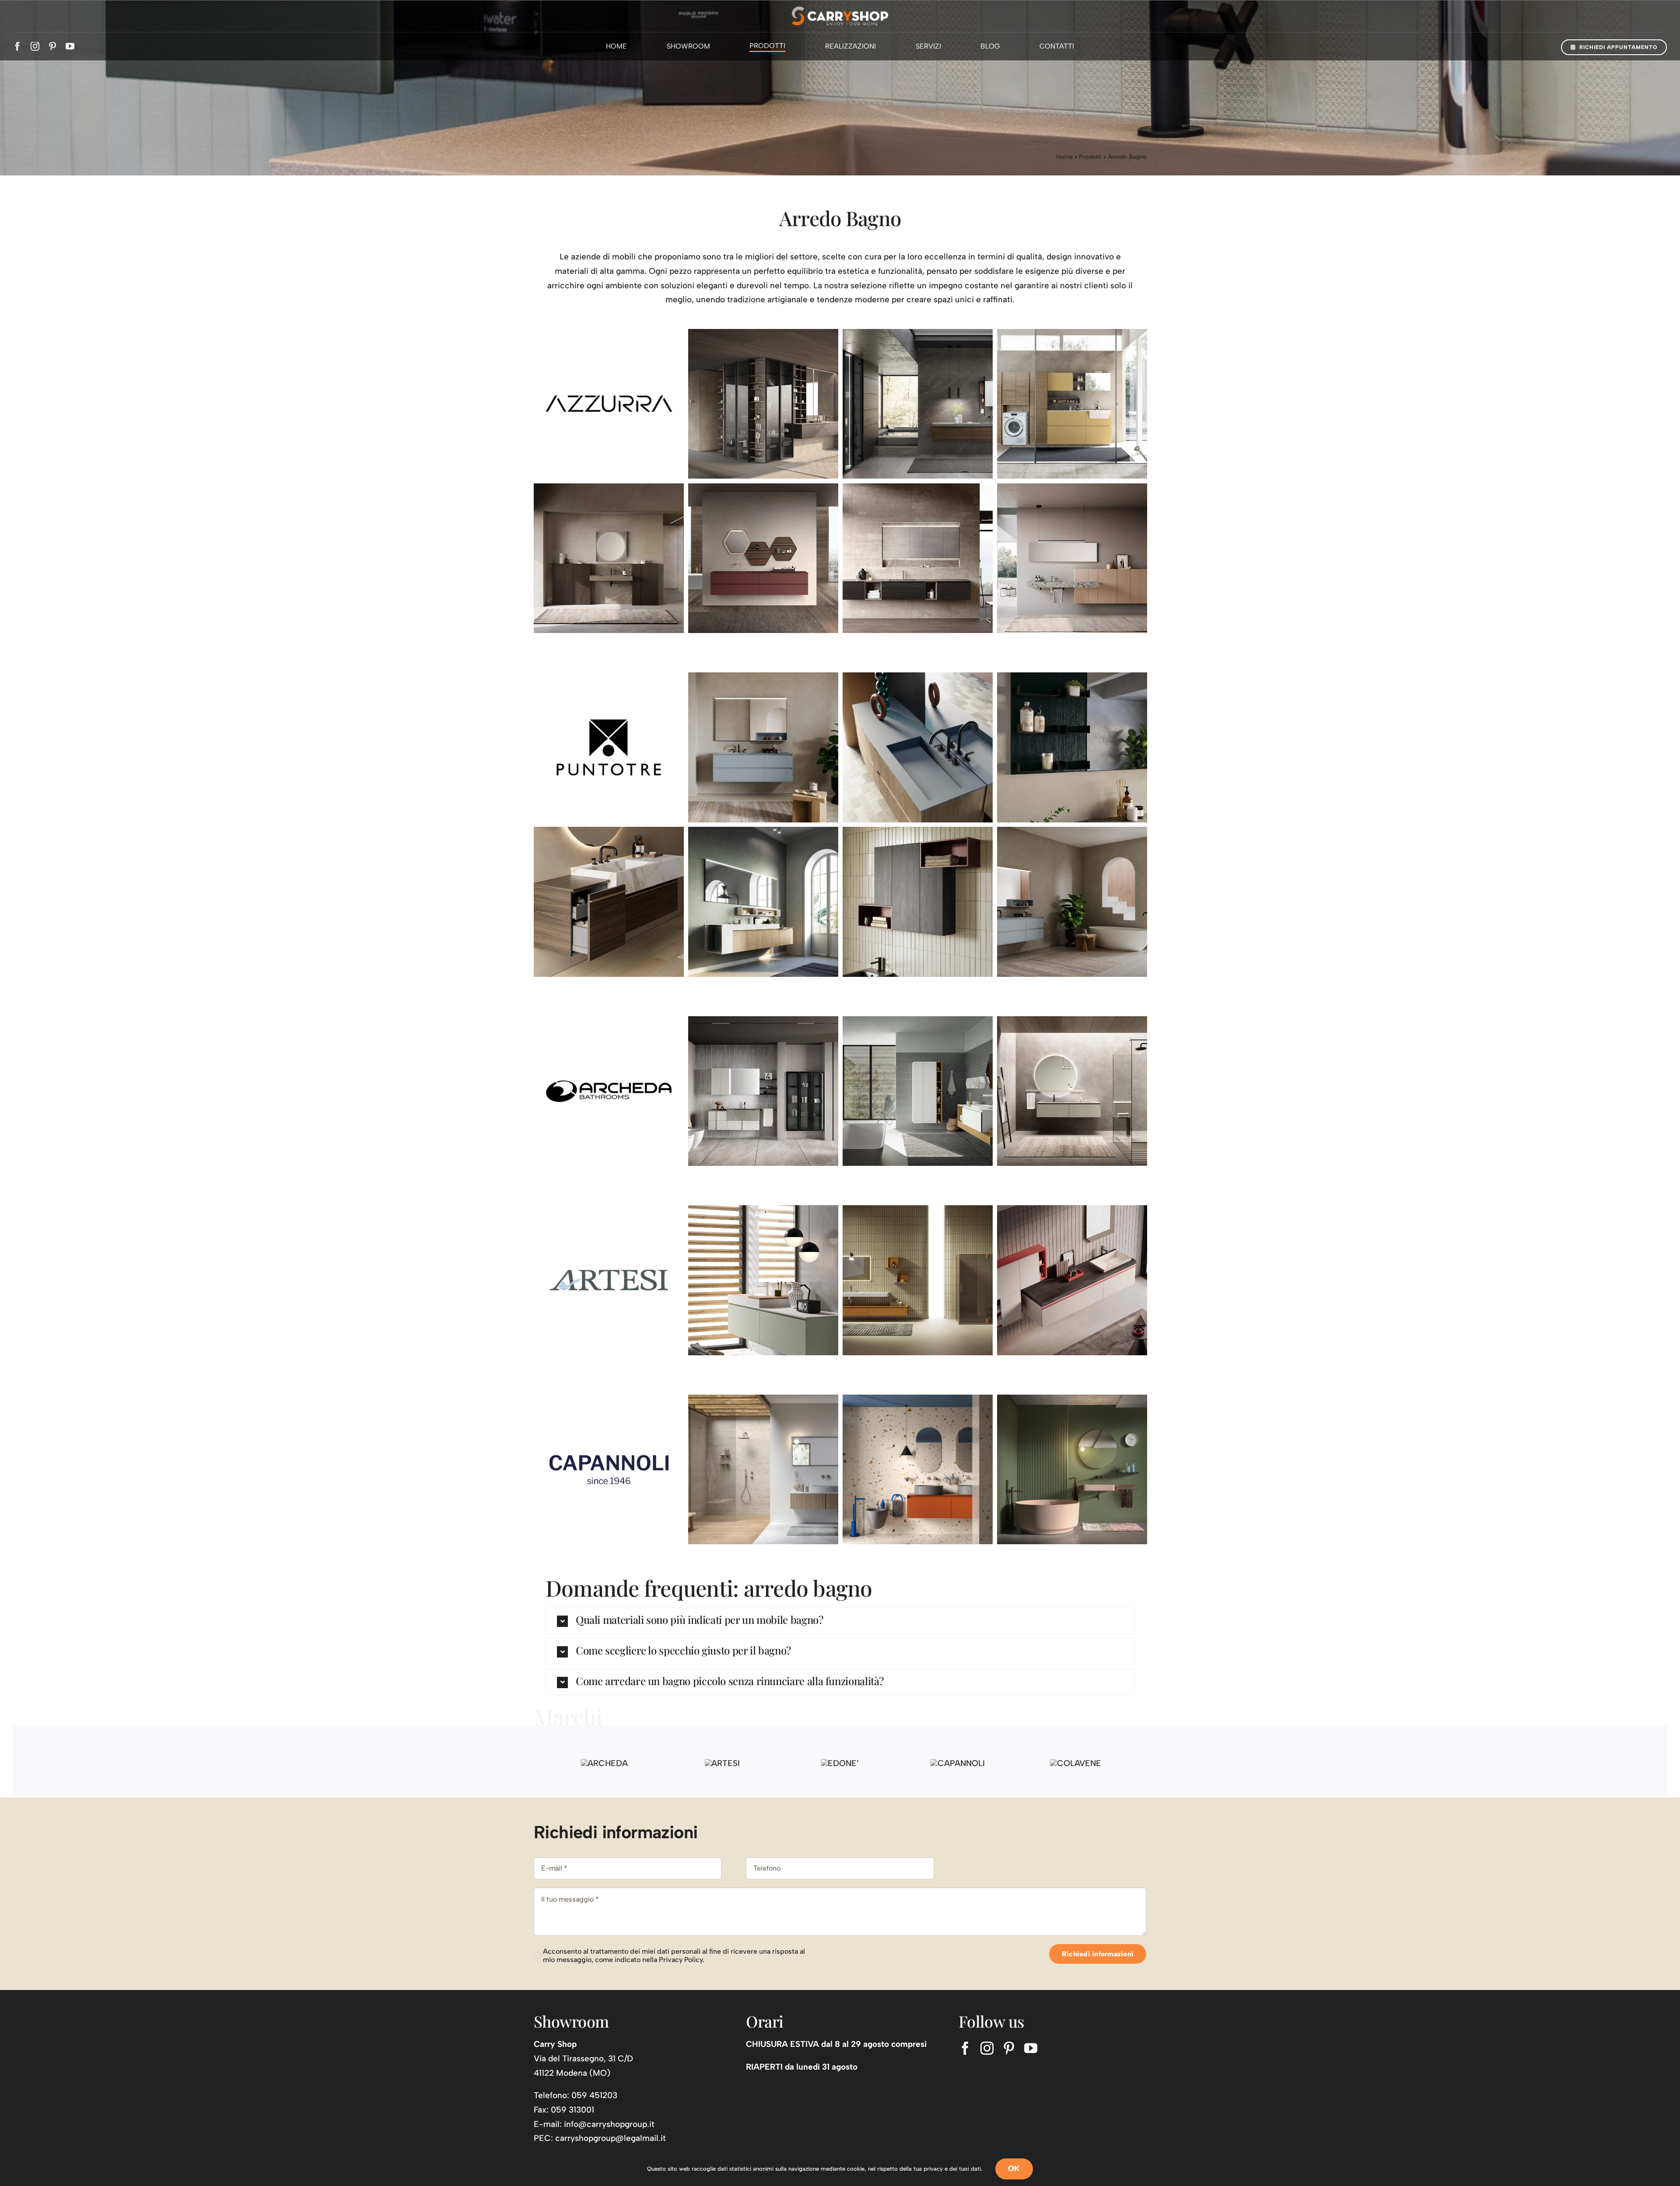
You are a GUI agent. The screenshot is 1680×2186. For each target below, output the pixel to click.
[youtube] (70, 46)
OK (1014, 2169)
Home (1064, 157)
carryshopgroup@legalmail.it (611, 2089)
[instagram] (35, 46)
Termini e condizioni (817, 2125)
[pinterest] (52, 46)
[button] (840, 1621)
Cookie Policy (718, 2125)
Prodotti (1090, 157)
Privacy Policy (763, 2125)
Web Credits (868, 2125)
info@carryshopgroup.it (609, 2075)
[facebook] (17, 46)
